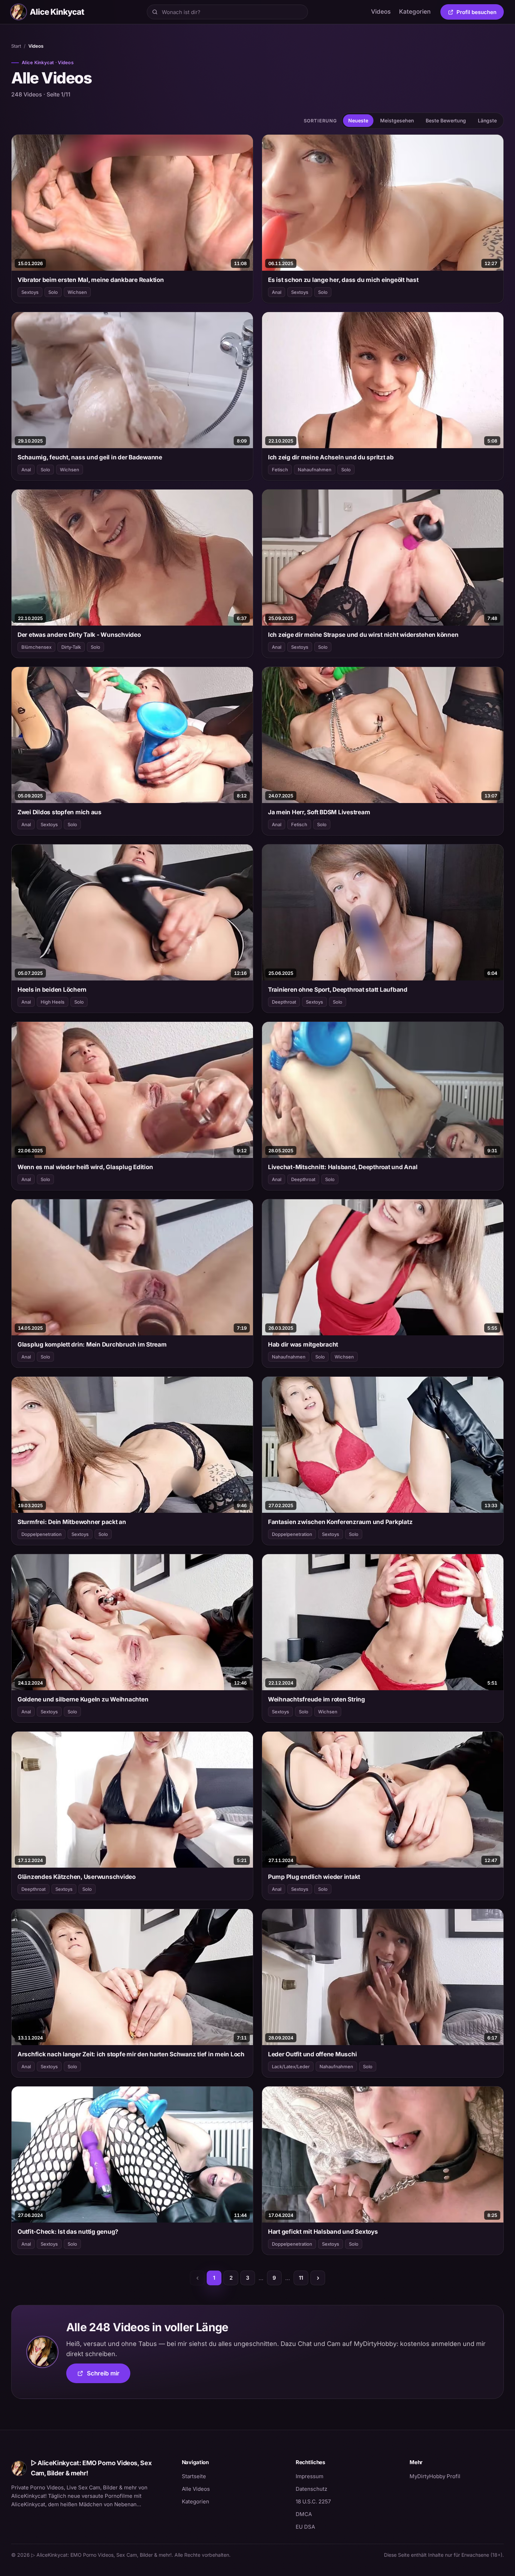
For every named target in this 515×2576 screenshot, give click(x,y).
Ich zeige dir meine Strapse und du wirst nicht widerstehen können (363, 635)
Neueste (358, 120)
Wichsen (77, 292)
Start (16, 46)
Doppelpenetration (42, 1534)
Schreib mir (109, 2376)
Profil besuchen (480, 13)
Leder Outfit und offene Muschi (312, 2054)
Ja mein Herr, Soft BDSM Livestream (319, 812)
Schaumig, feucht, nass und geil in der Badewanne (90, 457)
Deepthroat (284, 1002)
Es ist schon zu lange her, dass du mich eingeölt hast (343, 280)
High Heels (53, 1002)
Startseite (194, 2476)
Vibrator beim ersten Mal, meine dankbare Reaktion (91, 280)
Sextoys (30, 292)
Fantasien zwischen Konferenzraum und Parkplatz (340, 1522)
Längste (487, 120)
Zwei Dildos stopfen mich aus (60, 812)
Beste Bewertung (446, 120)
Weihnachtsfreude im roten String (317, 1699)
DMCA (304, 2514)
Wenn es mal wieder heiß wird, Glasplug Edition (85, 1167)
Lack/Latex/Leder (291, 2066)
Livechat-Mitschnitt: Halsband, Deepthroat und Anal (343, 1167)
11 (301, 2278)
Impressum (310, 2476)
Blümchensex (36, 647)
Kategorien (415, 12)
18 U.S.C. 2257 (313, 2501)
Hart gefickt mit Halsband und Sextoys (323, 2232)
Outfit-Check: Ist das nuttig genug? (68, 2232)
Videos (381, 12)
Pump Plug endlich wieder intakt (314, 1877)
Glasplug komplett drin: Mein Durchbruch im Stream (92, 1344)
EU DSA (305, 2527)
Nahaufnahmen (315, 470)
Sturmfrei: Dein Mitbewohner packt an (72, 1522)
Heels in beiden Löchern (52, 990)
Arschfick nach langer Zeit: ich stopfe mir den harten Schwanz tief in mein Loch (131, 2054)
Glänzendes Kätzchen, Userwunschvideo (77, 1877)
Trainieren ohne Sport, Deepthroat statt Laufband (338, 990)
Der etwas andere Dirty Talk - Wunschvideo (79, 635)
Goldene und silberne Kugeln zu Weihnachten (83, 1699)
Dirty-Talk (71, 647)
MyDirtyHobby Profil (457, 2476)
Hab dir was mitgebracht (303, 1344)
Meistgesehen (397, 120)
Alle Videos (196, 2489)
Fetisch (280, 470)
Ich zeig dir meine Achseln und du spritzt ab (331, 457)
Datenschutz (311, 2489)
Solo (53, 292)
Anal (277, 292)
